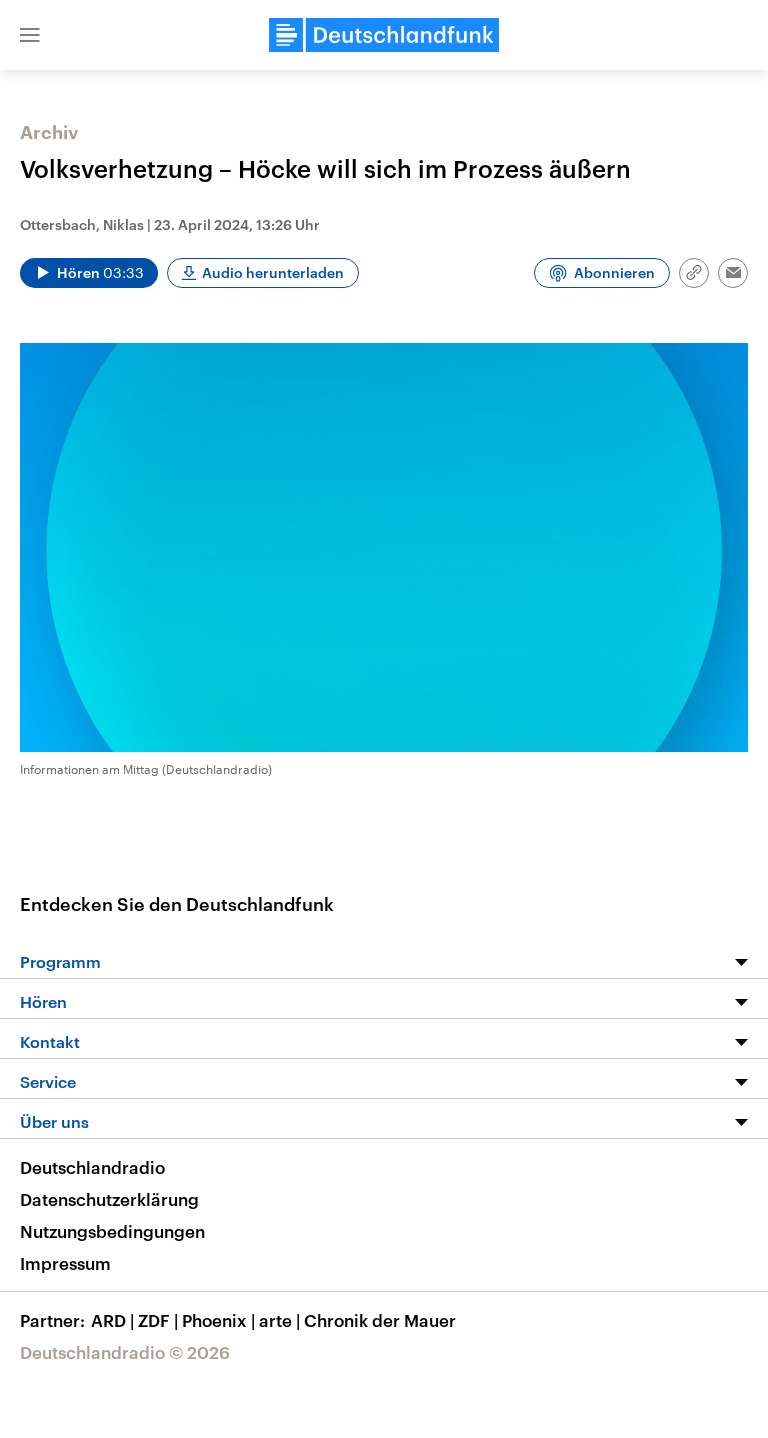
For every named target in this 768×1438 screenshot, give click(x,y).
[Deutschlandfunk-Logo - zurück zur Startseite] (384, 35)
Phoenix (218, 1320)
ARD (112, 1320)
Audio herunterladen (273, 272)
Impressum (65, 1263)
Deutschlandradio (92, 1167)
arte (279, 1320)
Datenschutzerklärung (109, 1199)
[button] (30, 35)
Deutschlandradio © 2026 (125, 1352)
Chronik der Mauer (380, 1320)
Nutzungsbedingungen (112, 1231)
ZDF (158, 1320)
